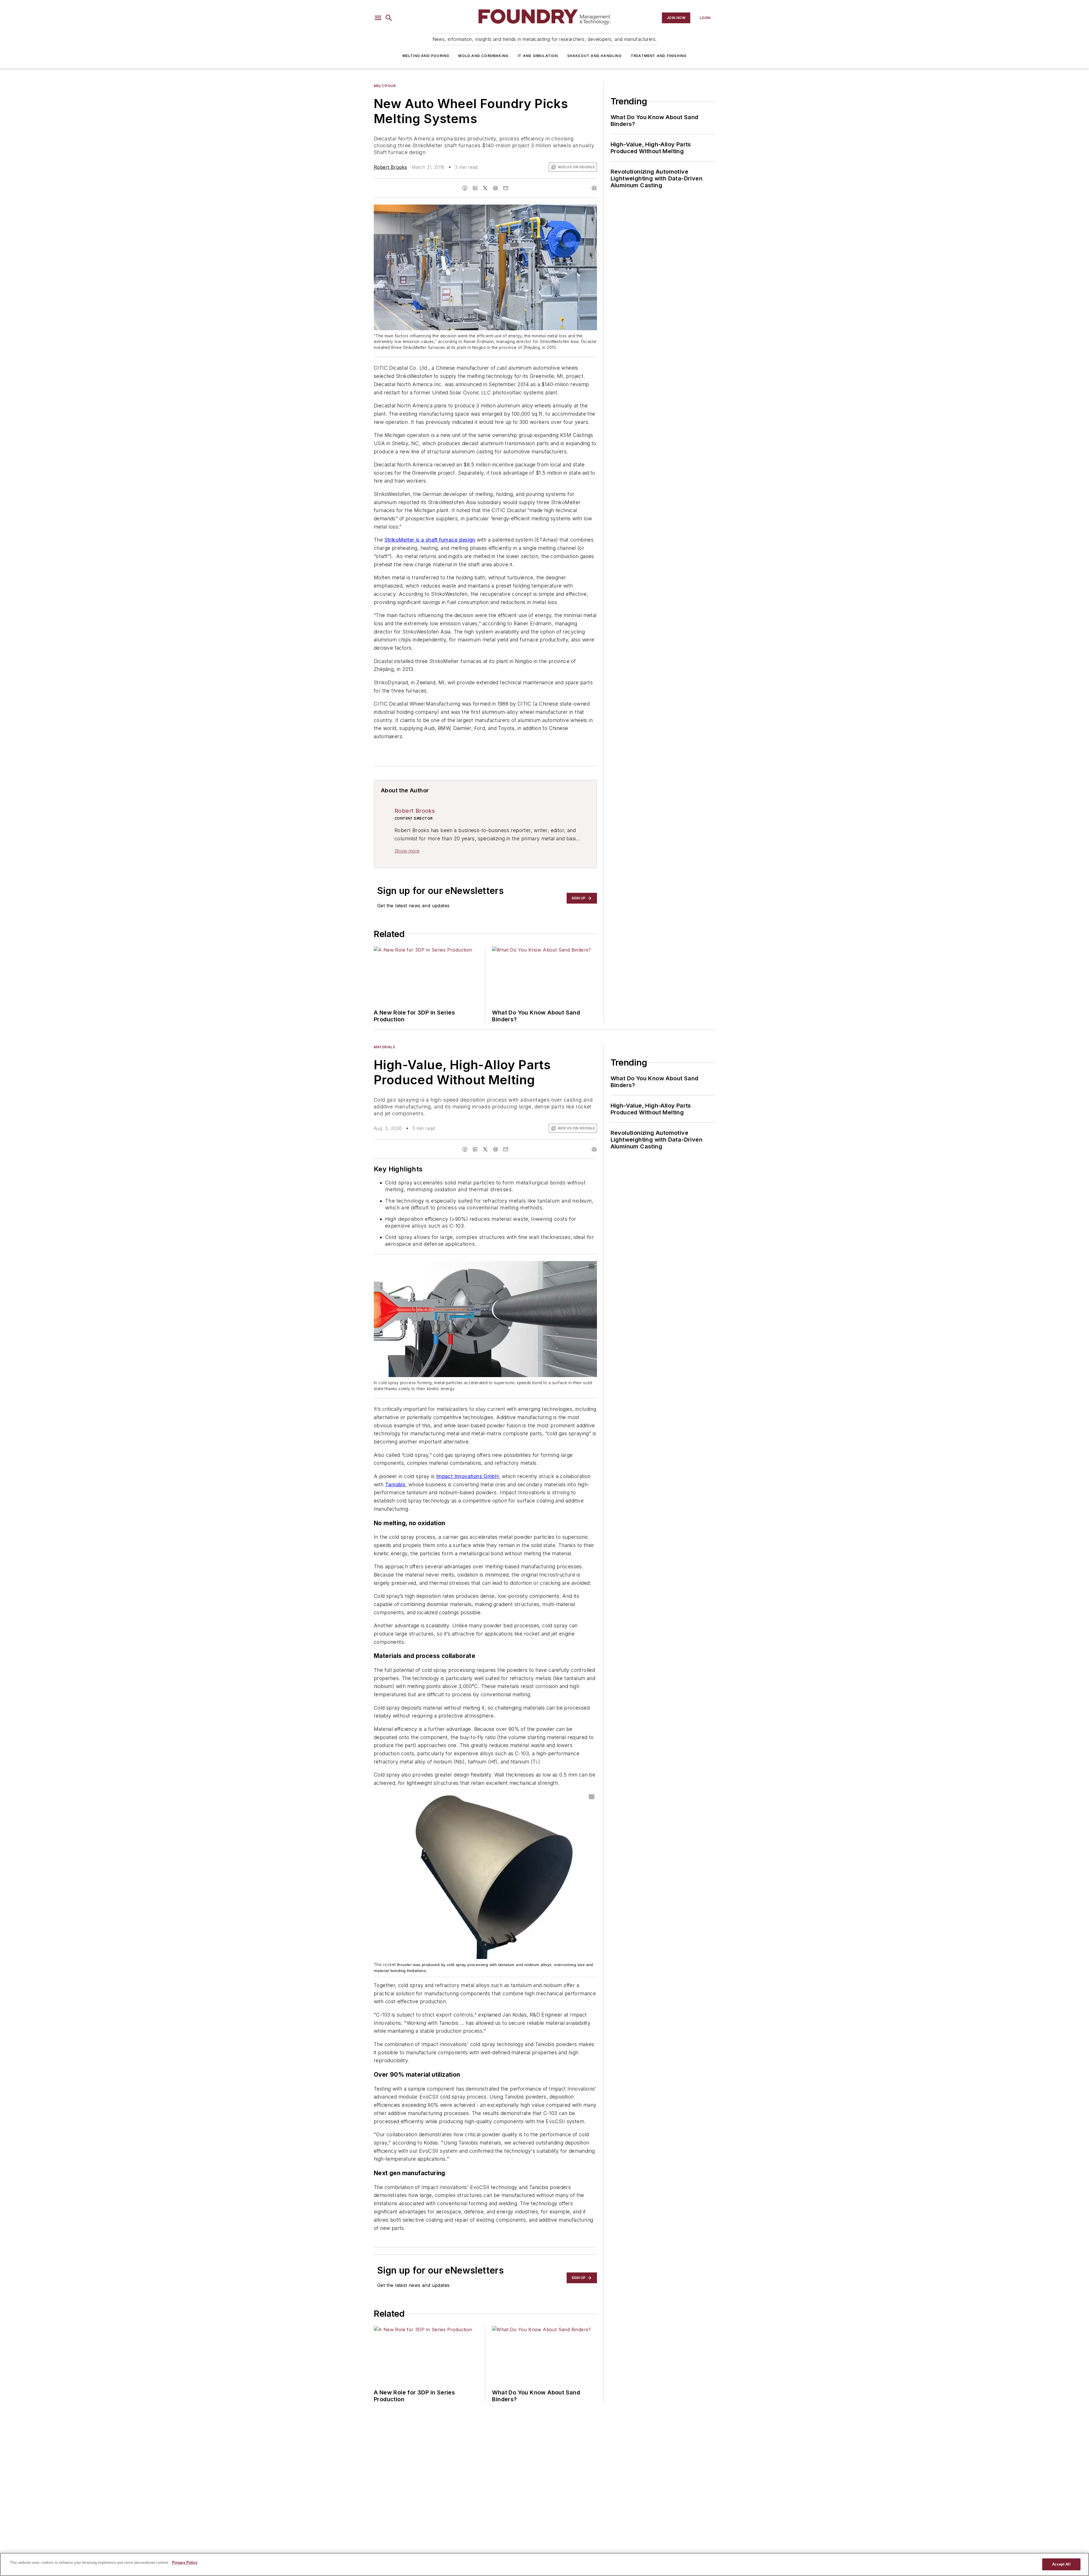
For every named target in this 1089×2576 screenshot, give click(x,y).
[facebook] (465, 188)
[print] (594, 188)
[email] (506, 188)
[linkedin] (475, 188)
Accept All (1061, 2564)
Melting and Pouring (426, 56)
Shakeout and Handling (594, 56)
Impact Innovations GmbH (468, 1476)
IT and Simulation (538, 56)
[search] (389, 18)
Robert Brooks (390, 167)
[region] (544, 2564)
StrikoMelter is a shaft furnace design (430, 540)
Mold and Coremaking (483, 56)
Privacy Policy (185, 2563)
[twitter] (485, 188)
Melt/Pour (385, 86)
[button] (378, 18)
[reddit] (495, 188)
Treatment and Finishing (659, 56)
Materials (384, 1047)
